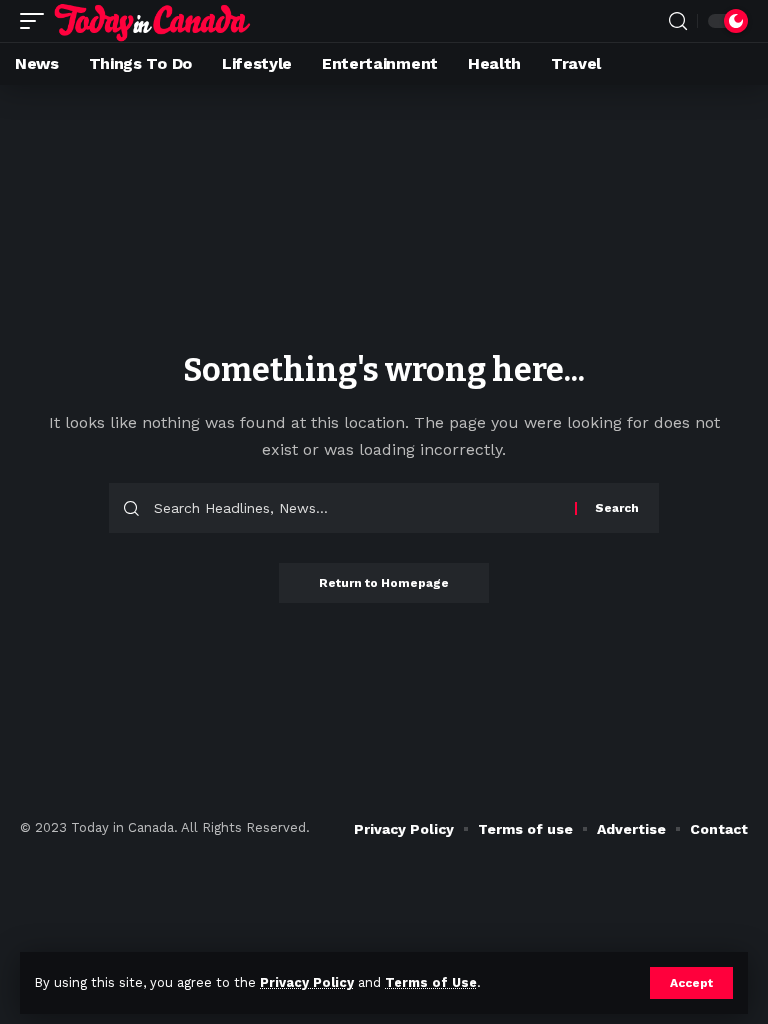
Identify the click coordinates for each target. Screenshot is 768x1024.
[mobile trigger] (37, 21)
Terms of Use (431, 982)
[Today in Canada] (152, 21)
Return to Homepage (384, 583)
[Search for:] (357, 508)
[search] (678, 21)
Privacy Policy (307, 982)
